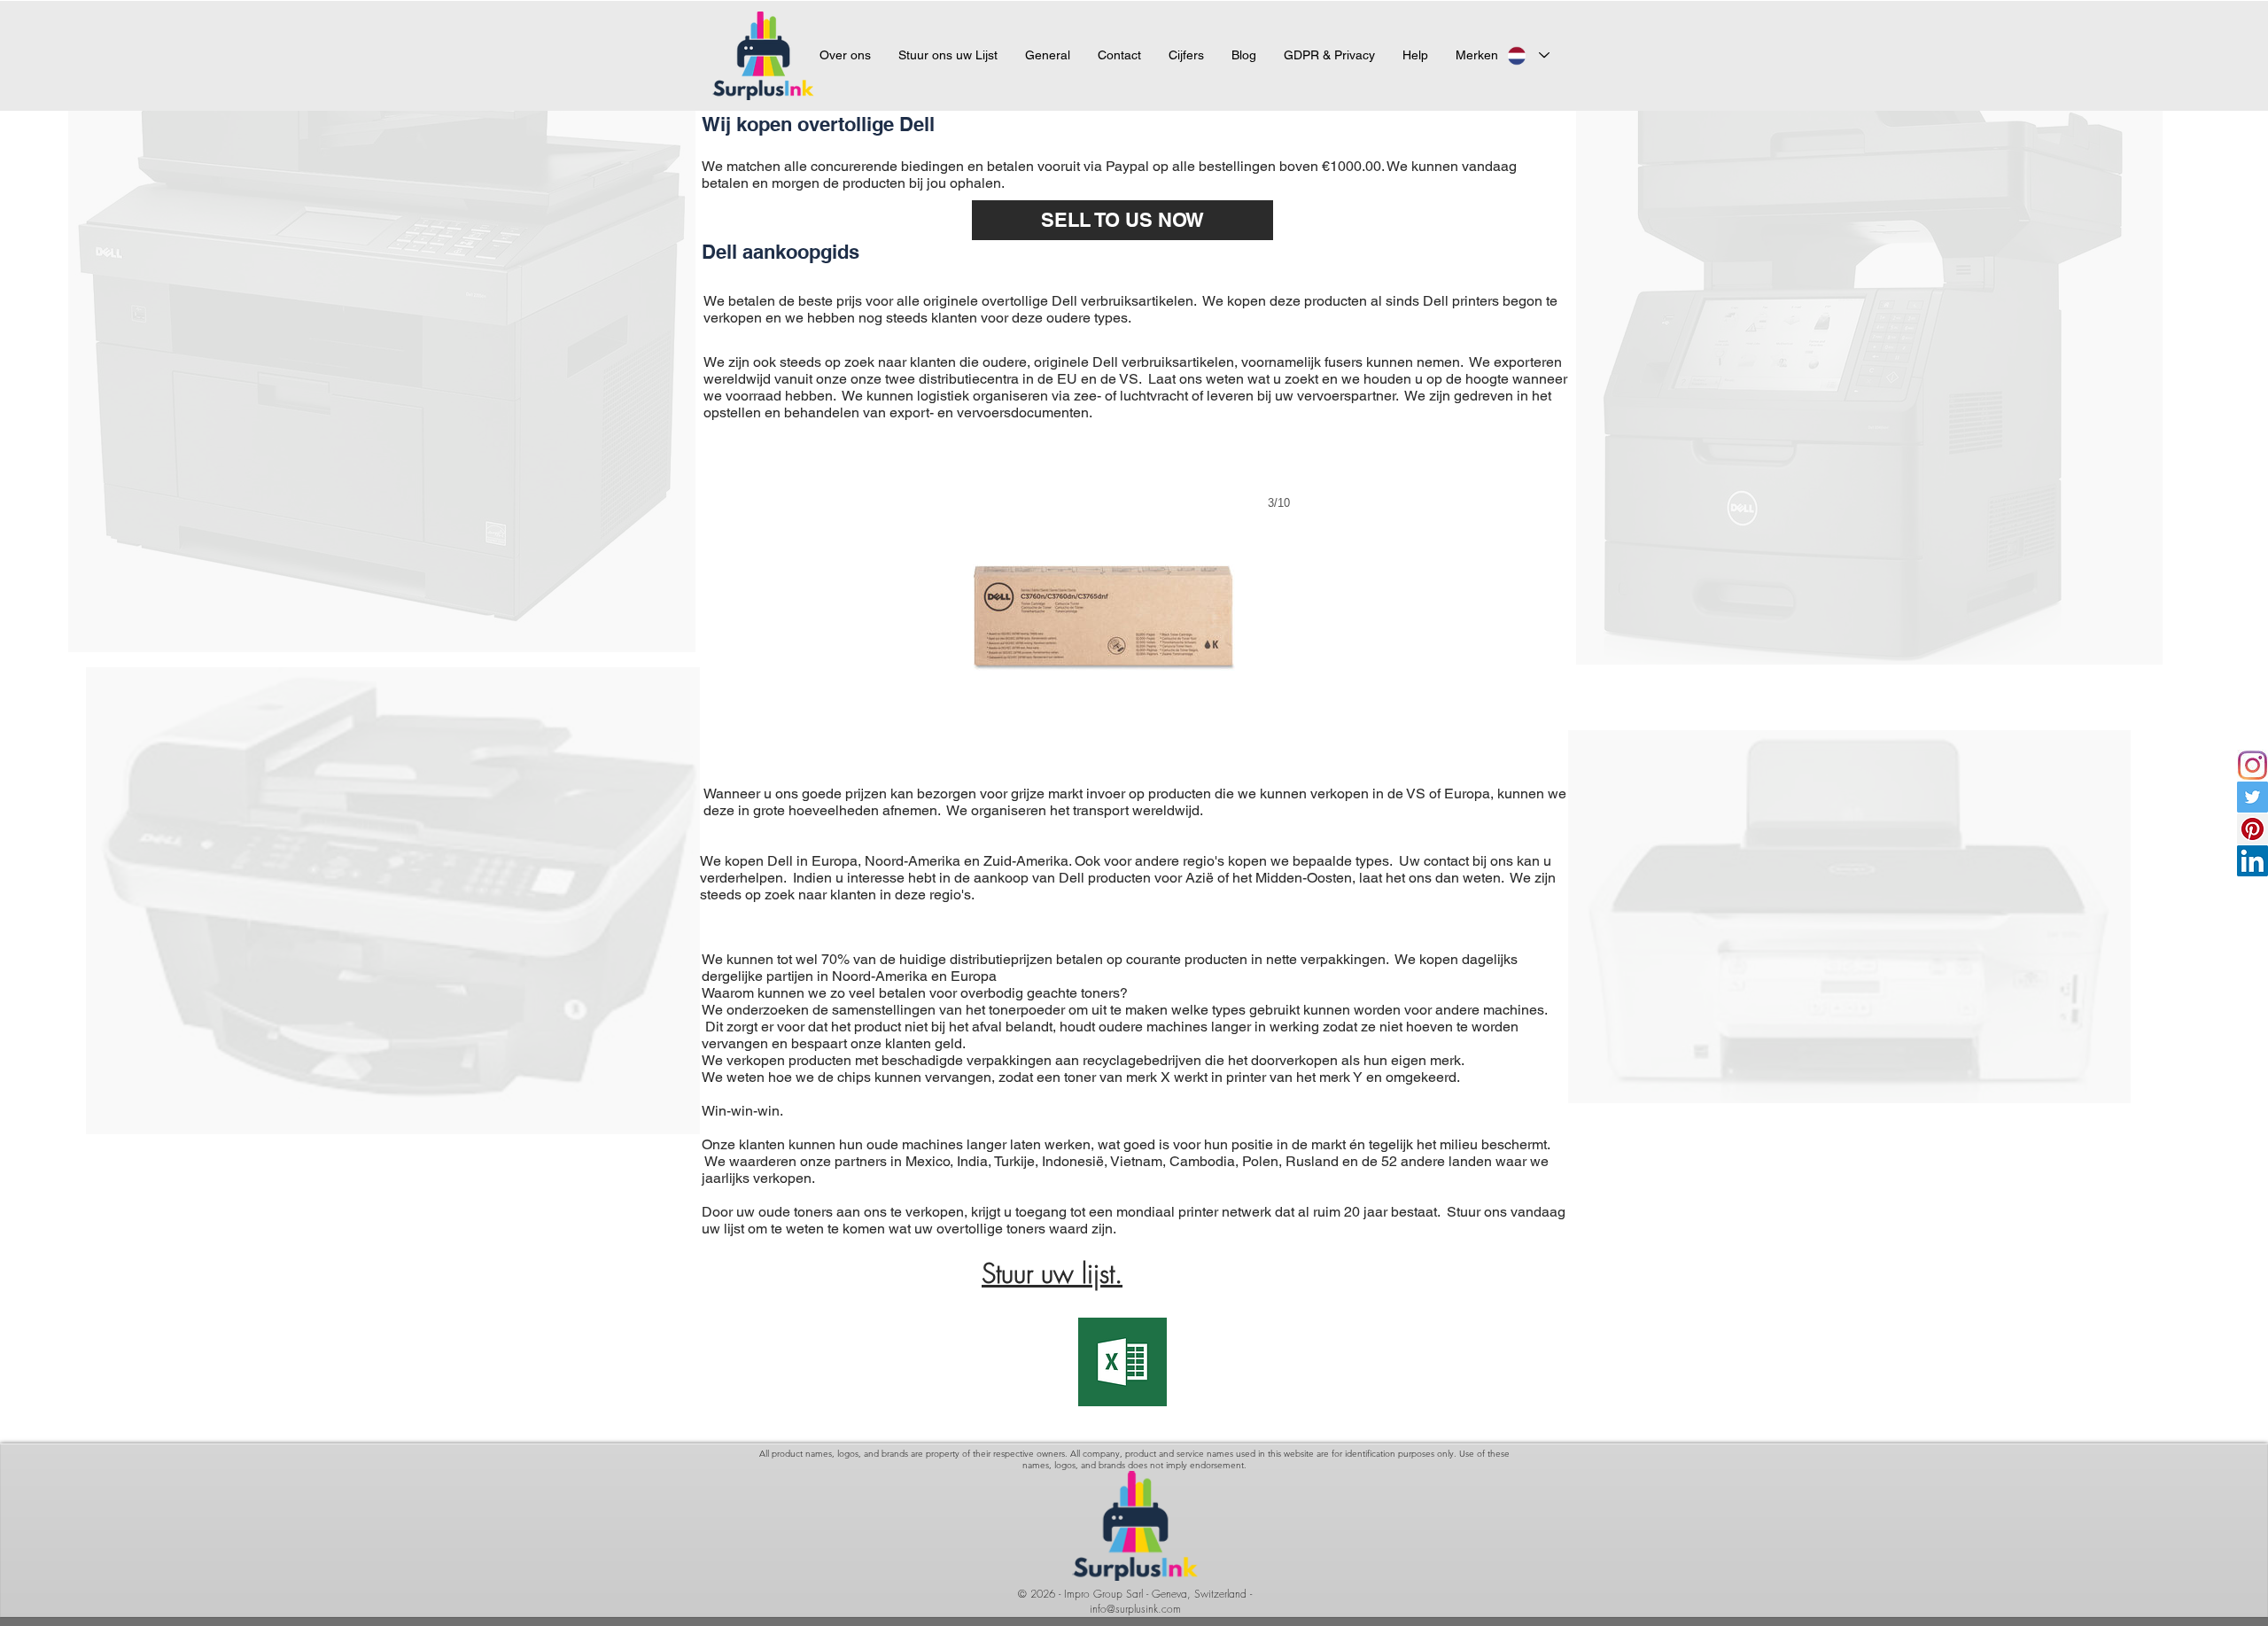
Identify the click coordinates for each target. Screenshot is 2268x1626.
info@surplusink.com (1135, 1609)
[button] (1476, 55)
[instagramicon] (2252, 765)
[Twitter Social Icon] (2252, 797)
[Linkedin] (2252, 861)
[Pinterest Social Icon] (2252, 829)
